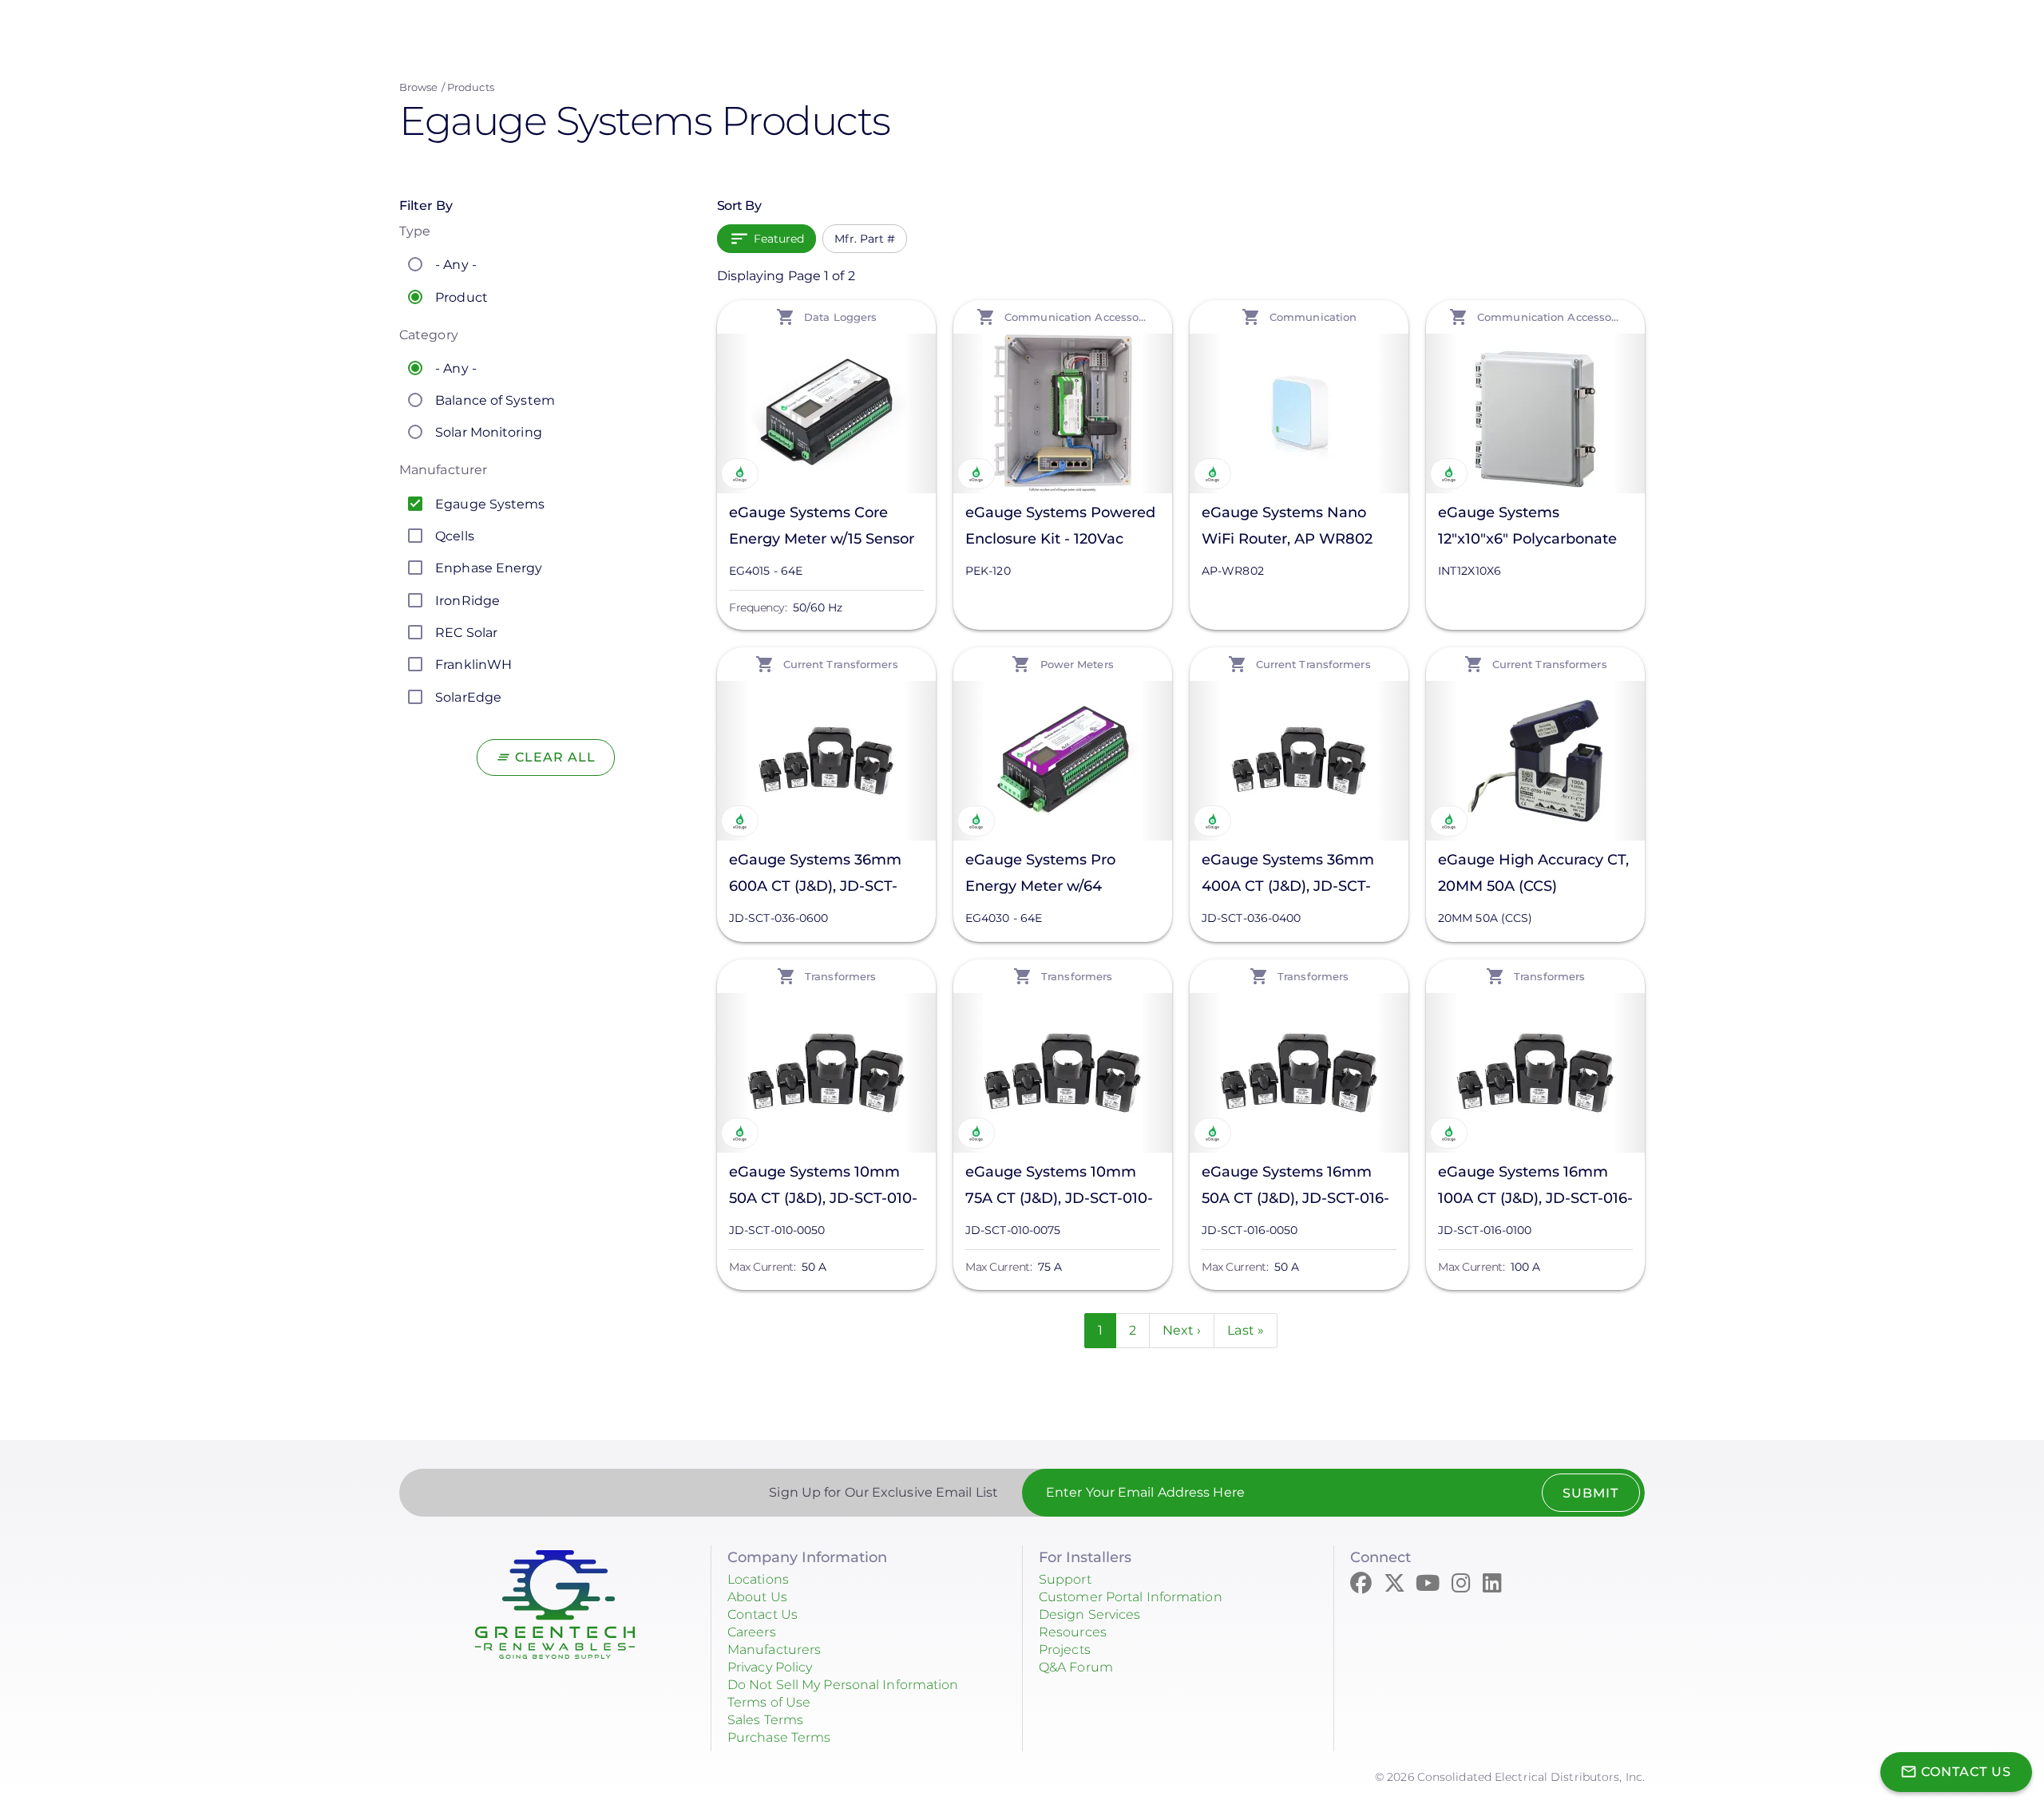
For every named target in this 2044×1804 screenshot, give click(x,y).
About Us (757, 1597)
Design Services (1090, 1614)
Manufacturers (774, 1650)
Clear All (555, 757)
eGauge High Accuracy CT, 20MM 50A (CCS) (1533, 873)
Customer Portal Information (1131, 1597)
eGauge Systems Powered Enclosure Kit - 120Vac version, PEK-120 (1060, 528)
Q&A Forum (1076, 1667)
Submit (1590, 1493)
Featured (779, 239)
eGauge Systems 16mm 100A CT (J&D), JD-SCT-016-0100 (1535, 1187)
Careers (752, 1632)
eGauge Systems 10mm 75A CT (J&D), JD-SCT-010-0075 (1059, 1187)
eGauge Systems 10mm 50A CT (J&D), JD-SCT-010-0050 (823, 1187)
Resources (1073, 1632)
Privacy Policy (770, 1667)
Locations (758, 1579)
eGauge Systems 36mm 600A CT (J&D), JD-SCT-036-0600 (815, 875)
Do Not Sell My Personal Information (843, 1685)
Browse (419, 87)
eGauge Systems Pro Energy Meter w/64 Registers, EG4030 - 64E (1052, 875)
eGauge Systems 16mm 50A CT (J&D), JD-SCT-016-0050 (1295, 1187)
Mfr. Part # (865, 239)
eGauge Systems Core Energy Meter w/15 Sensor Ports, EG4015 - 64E (822, 528)
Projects (1065, 1650)
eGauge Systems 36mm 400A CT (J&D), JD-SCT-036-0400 (1288, 875)
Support (1065, 1579)
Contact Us (763, 1614)
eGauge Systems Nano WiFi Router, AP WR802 (1287, 526)
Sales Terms (765, 1720)
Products (471, 87)
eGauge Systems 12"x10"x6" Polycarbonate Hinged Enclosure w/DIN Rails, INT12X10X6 (1527, 528)
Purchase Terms (779, 1737)
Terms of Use (769, 1702)
